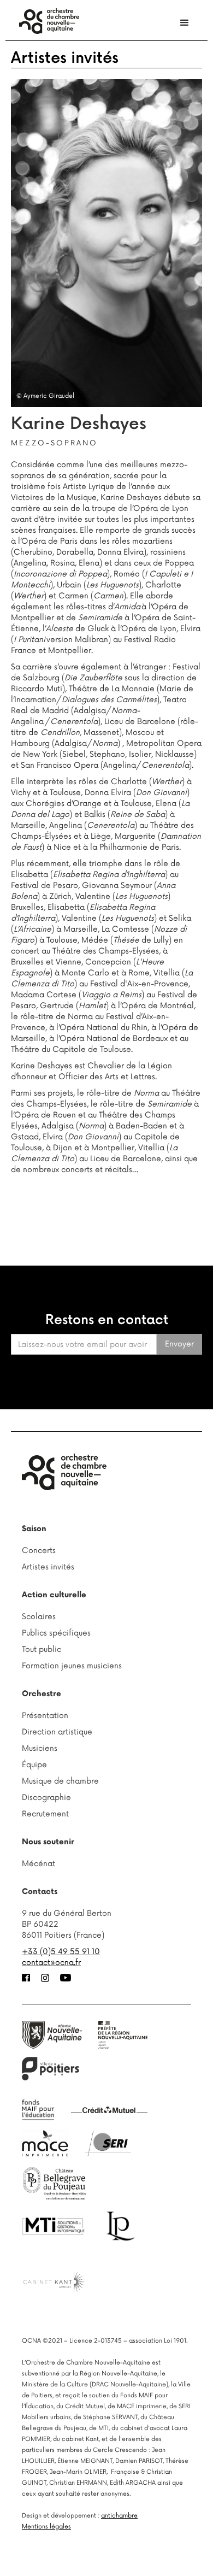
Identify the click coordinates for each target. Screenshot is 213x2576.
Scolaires (39, 1617)
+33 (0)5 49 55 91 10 (61, 1952)
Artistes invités (65, 58)
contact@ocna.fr (51, 1963)
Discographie (46, 1798)
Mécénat (39, 1864)
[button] (185, 23)
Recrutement (45, 1814)
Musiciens (40, 1748)
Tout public (42, 1649)
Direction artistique (57, 1732)
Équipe (34, 1765)
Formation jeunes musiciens (72, 1666)
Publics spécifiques (56, 1633)
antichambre (119, 2516)
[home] (46, 21)
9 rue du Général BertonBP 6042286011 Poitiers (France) (67, 1924)
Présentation (45, 1716)
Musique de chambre (60, 1781)
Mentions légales (46, 2527)
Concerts (39, 1551)
